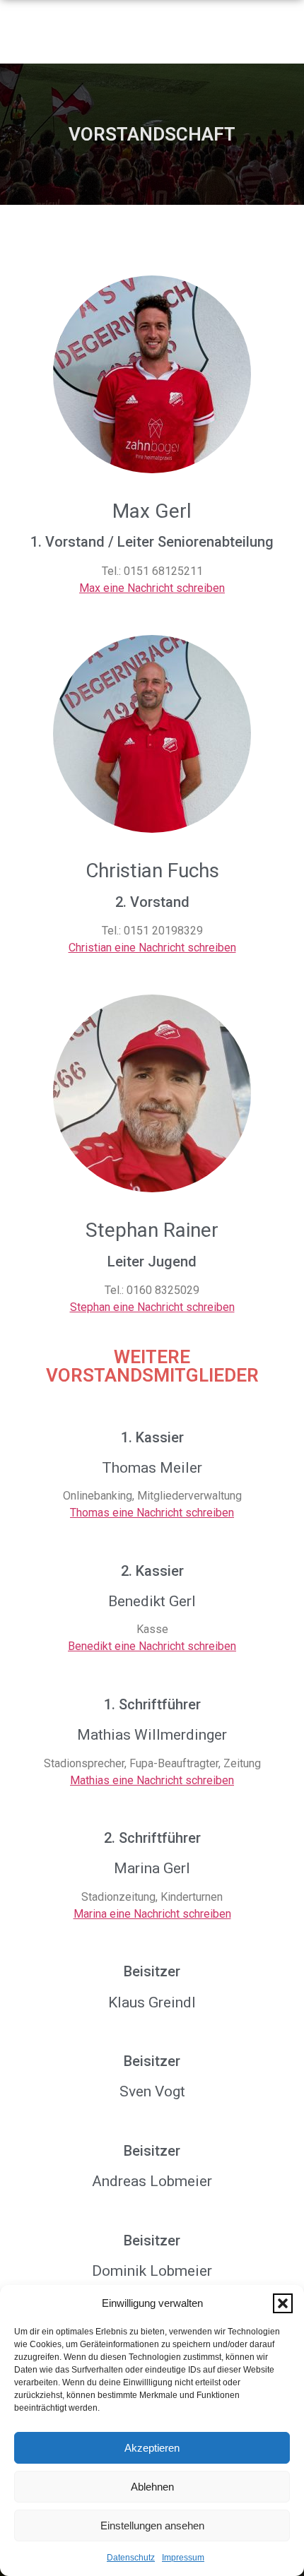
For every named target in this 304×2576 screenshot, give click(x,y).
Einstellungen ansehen (152, 2525)
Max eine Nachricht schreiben (152, 588)
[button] (283, 2303)
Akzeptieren (152, 2448)
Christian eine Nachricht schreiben (152, 948)
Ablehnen (152, 2487)
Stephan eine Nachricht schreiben (152, 1307)
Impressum (183, 2558)
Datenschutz (131, 2558)
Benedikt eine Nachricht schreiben (152, 1646)
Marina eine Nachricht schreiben (152, 1914)
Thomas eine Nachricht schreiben (152, 1513)
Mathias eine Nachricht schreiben (152, 1780)
